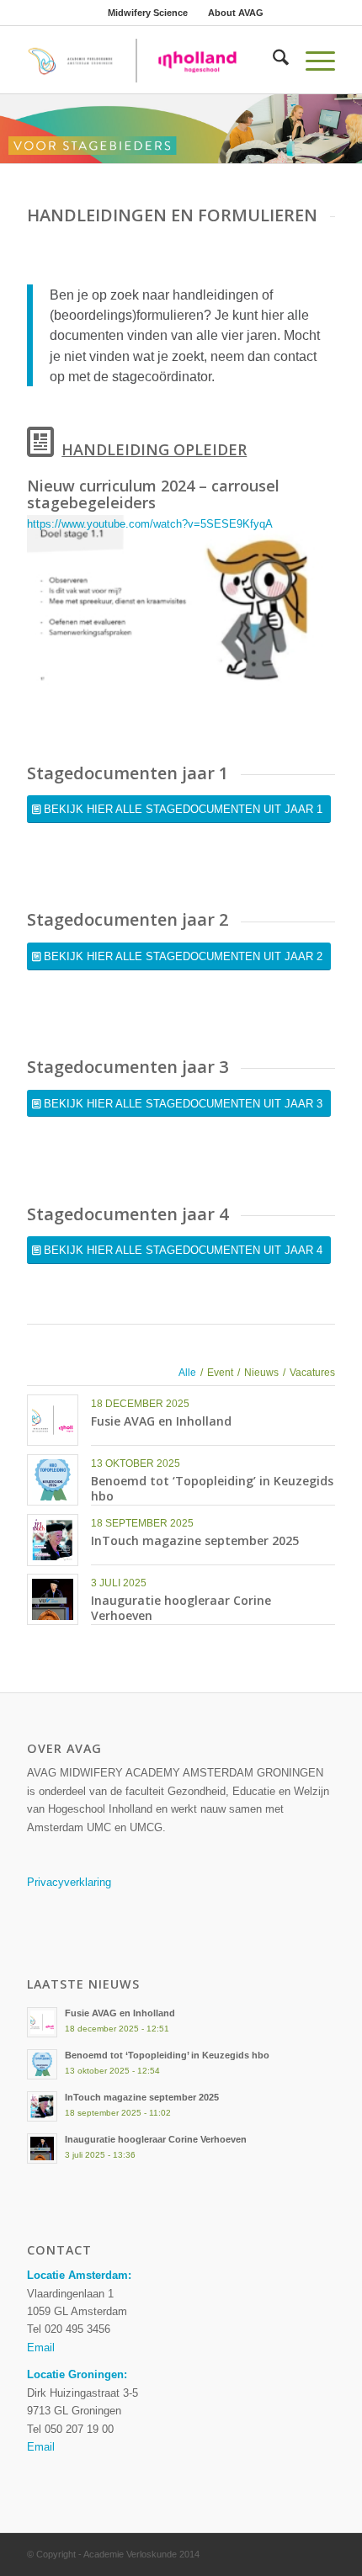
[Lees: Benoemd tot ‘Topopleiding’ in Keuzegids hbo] (42, 2064)
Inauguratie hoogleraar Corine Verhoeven (181, 1608)
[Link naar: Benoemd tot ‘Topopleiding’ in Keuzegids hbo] (53, 1480)
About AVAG (236, 13)
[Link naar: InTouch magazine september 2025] (53, 1540)
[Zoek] (272, 60)
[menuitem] (148, 13)
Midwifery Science (148, 13)
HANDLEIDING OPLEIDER (154, 449)
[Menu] (312, 60)
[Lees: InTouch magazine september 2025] (42, 2106)
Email (41, 2348)
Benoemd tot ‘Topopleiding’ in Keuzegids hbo (212, 1488)
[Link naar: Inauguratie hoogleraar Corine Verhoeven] (53, 1599)
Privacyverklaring (69, 1882)
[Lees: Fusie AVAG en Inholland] (42, 2022)
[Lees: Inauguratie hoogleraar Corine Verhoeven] (42, 2148)
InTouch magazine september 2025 (195, 1540)
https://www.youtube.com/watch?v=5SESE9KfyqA (150, 524)
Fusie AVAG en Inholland (161, 1421)
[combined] (150, 60)
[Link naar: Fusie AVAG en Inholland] (53, 1420)
